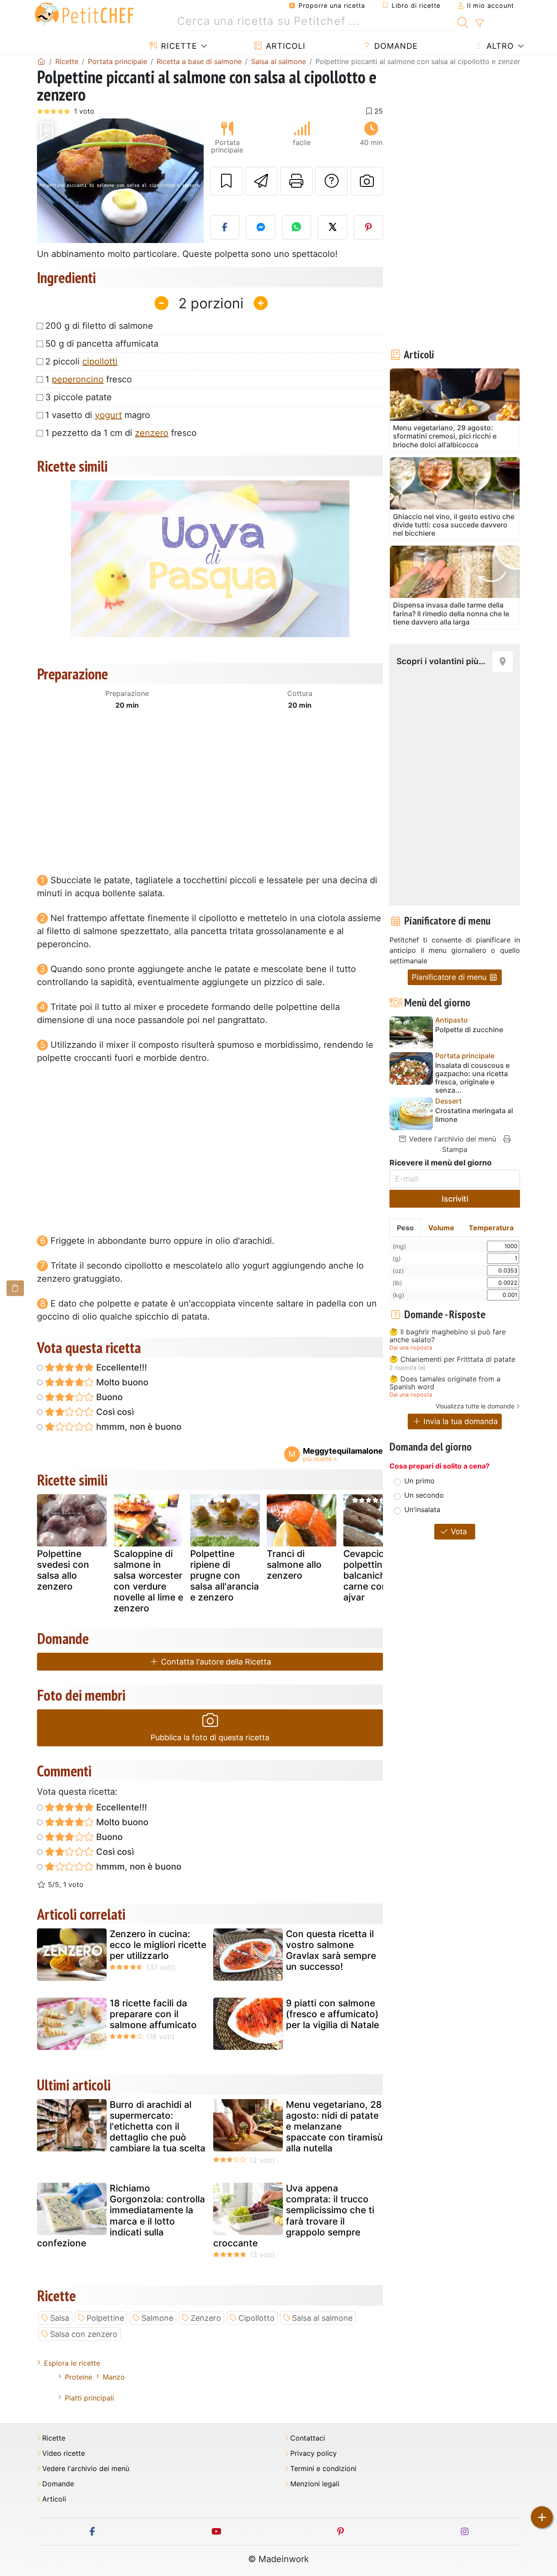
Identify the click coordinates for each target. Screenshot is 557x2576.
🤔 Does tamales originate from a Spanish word (445, 1383)
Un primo (419, 1481)
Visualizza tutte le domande (475, 1406)
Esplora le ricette (72, 2363)
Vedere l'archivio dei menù (451, 1139)
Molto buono (121, 1382)
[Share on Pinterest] (369, 227)
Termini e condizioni (323, 2469)
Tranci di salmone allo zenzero (294, 1565)
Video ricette (64, 2453)
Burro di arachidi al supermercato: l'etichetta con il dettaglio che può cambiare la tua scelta (158, 2127)
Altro (499, 46)
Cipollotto (257, 2318)
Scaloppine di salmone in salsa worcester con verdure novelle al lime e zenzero (148, 1581)
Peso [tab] (405, 1228)
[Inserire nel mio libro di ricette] (226, 181)
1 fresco (89, 379)
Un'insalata (422, 1509)
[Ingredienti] (15, 1288)
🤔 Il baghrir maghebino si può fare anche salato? (448, 1336)
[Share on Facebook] (225, 227)
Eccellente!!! (121, 1367)
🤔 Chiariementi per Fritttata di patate (452, 1360)
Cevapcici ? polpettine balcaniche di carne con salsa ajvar (378, 1576)
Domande (395, 46)
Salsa (60, 2318)
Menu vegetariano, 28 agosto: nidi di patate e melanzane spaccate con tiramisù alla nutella (334, 2127)
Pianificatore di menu (450, 977)
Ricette (178, 46)
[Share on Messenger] (261, 227)
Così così (114, 1412)
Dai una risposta (411, 1348)
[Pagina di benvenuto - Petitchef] (41, 61)
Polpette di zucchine (469, 1030)
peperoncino (78, 379)
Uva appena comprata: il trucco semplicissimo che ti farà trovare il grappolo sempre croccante (294, 2216)
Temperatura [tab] (491, 1228)
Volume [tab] (441, 1228)
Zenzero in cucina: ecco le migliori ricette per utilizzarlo (158, 1945)
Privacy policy (314, 2453)
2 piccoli (81, 361)
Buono (108, 1397)
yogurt (108, 415)
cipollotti (100, 361)
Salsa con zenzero (84, 2334)
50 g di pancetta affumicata (102, 344)
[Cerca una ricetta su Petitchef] (463, 21)
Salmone (157, 2318)
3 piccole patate (79, 397)
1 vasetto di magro (98, 415)
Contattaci (308, 2438)
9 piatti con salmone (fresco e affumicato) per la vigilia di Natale (332, 2014)
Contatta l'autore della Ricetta (215, 1662)
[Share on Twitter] (332, 227)
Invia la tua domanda (460, 1421)
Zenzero (206, 2318)
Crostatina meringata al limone (474, 1115)
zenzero (152, 433)
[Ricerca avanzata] (479, 24)
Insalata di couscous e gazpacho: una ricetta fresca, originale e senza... (472, 1078)
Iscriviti (455, 1199)
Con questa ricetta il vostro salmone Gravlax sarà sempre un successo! (331, 1950)
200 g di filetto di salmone (99, 326)
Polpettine (105, 2318)
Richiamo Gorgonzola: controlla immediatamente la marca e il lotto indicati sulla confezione (121, 2216)
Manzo (114, 2377)
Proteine (79, 2377)
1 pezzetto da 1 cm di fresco (121, 433)
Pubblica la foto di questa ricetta (210, 1737)
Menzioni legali (315, 2484)
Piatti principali (89, 2398)
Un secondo (424, 1495)
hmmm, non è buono (138, 1427)
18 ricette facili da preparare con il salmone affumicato (153, 2014)
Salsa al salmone (322, 2318)
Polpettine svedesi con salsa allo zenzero (63, 1570)
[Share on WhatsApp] (297, 227)
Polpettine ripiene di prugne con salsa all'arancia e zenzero (225, 1576)
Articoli (284, 46)
